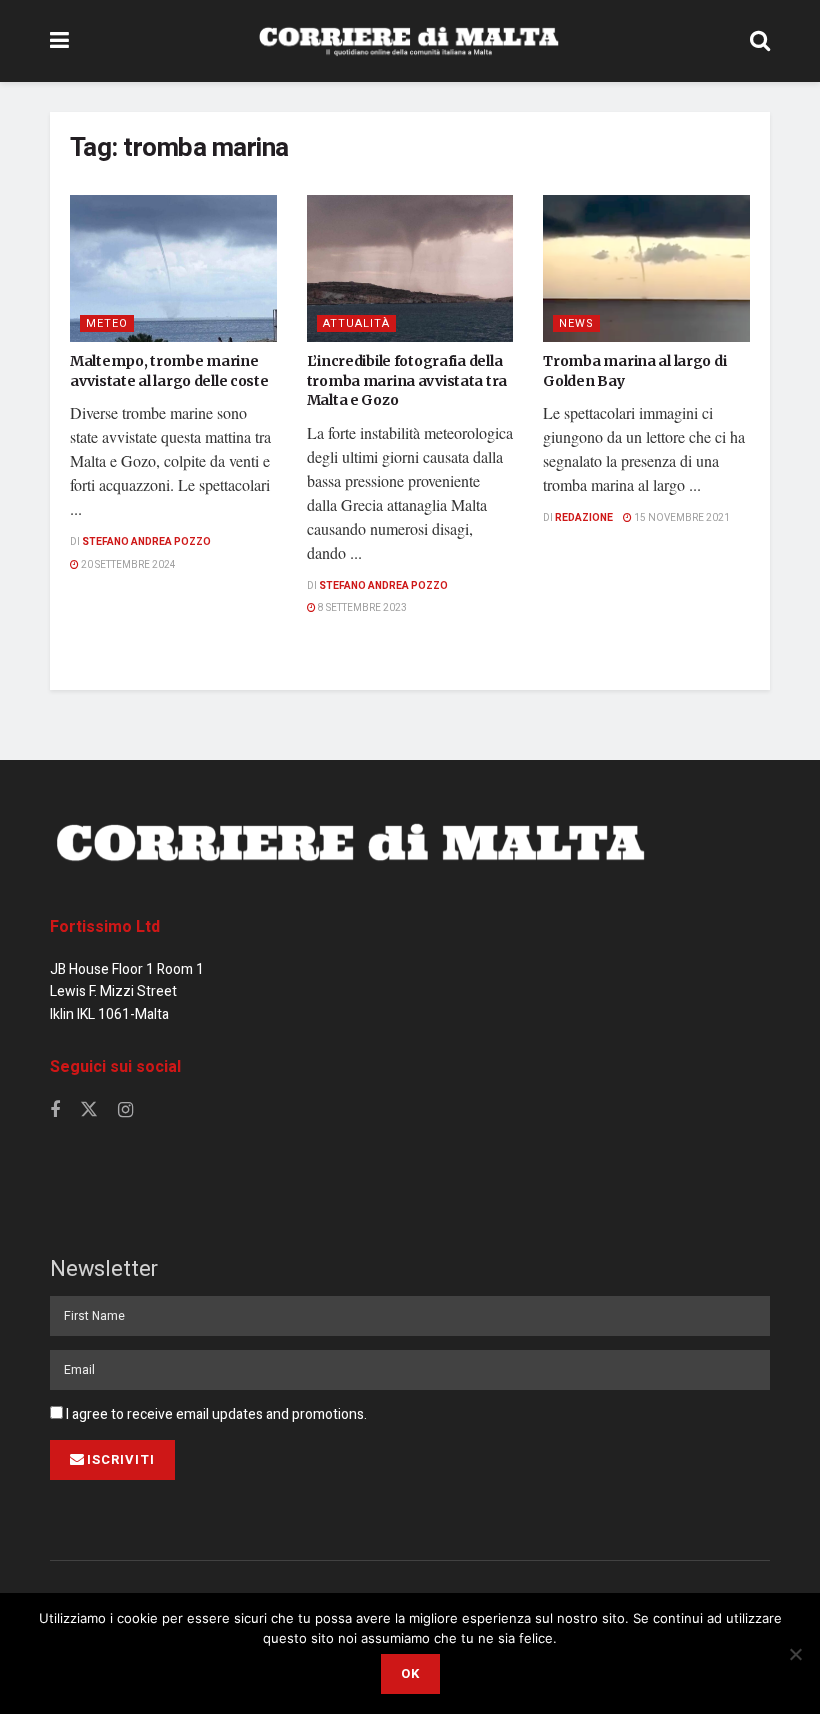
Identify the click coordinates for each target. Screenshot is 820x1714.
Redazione (584, 518)
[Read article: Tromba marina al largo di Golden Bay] (646, 269)
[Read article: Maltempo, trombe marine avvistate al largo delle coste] (173, 269)
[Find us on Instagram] (125, 1111)
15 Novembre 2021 (681, 518)
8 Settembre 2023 (361, 608)
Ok (410, 1673)
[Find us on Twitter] (89, 1110)
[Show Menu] (59, 41)
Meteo (107, 323)
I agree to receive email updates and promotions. (215, 1414)
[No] (795, 1654)
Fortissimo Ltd (105, 927)
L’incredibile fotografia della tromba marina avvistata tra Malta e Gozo (407, 380)
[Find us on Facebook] (55, 1111)
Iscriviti (121, 1459)
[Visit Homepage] (409, 41)
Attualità (356, 323)
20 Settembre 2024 (127, 565)
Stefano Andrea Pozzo (146, 542)
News (576, 323)
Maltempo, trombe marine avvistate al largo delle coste (169, 371)
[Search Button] (760, 41)
